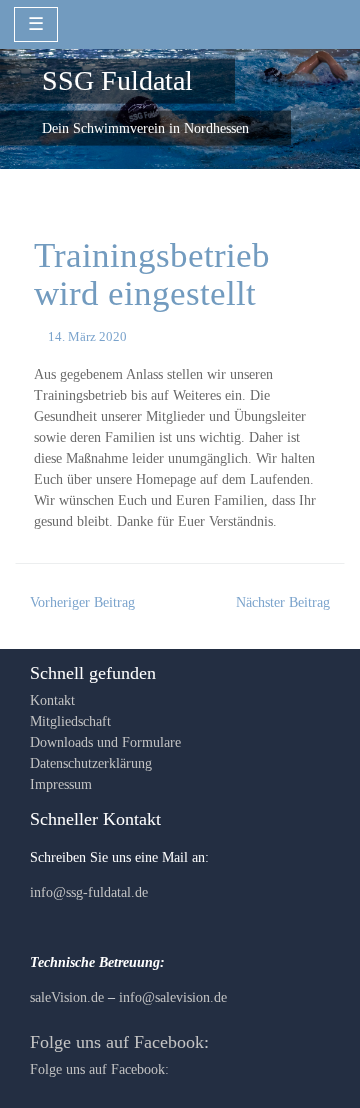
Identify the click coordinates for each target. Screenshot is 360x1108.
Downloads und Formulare (105, 742)
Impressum (61, 784)
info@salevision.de (173, 997)
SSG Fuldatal (117, 80)
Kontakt (52, 700)
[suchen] (326, 23)
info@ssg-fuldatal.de (89, 892)
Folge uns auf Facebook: (119, 1042)
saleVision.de (67, 997)
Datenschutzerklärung (91, 763)
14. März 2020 (87, 337)
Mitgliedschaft (70, 721)
